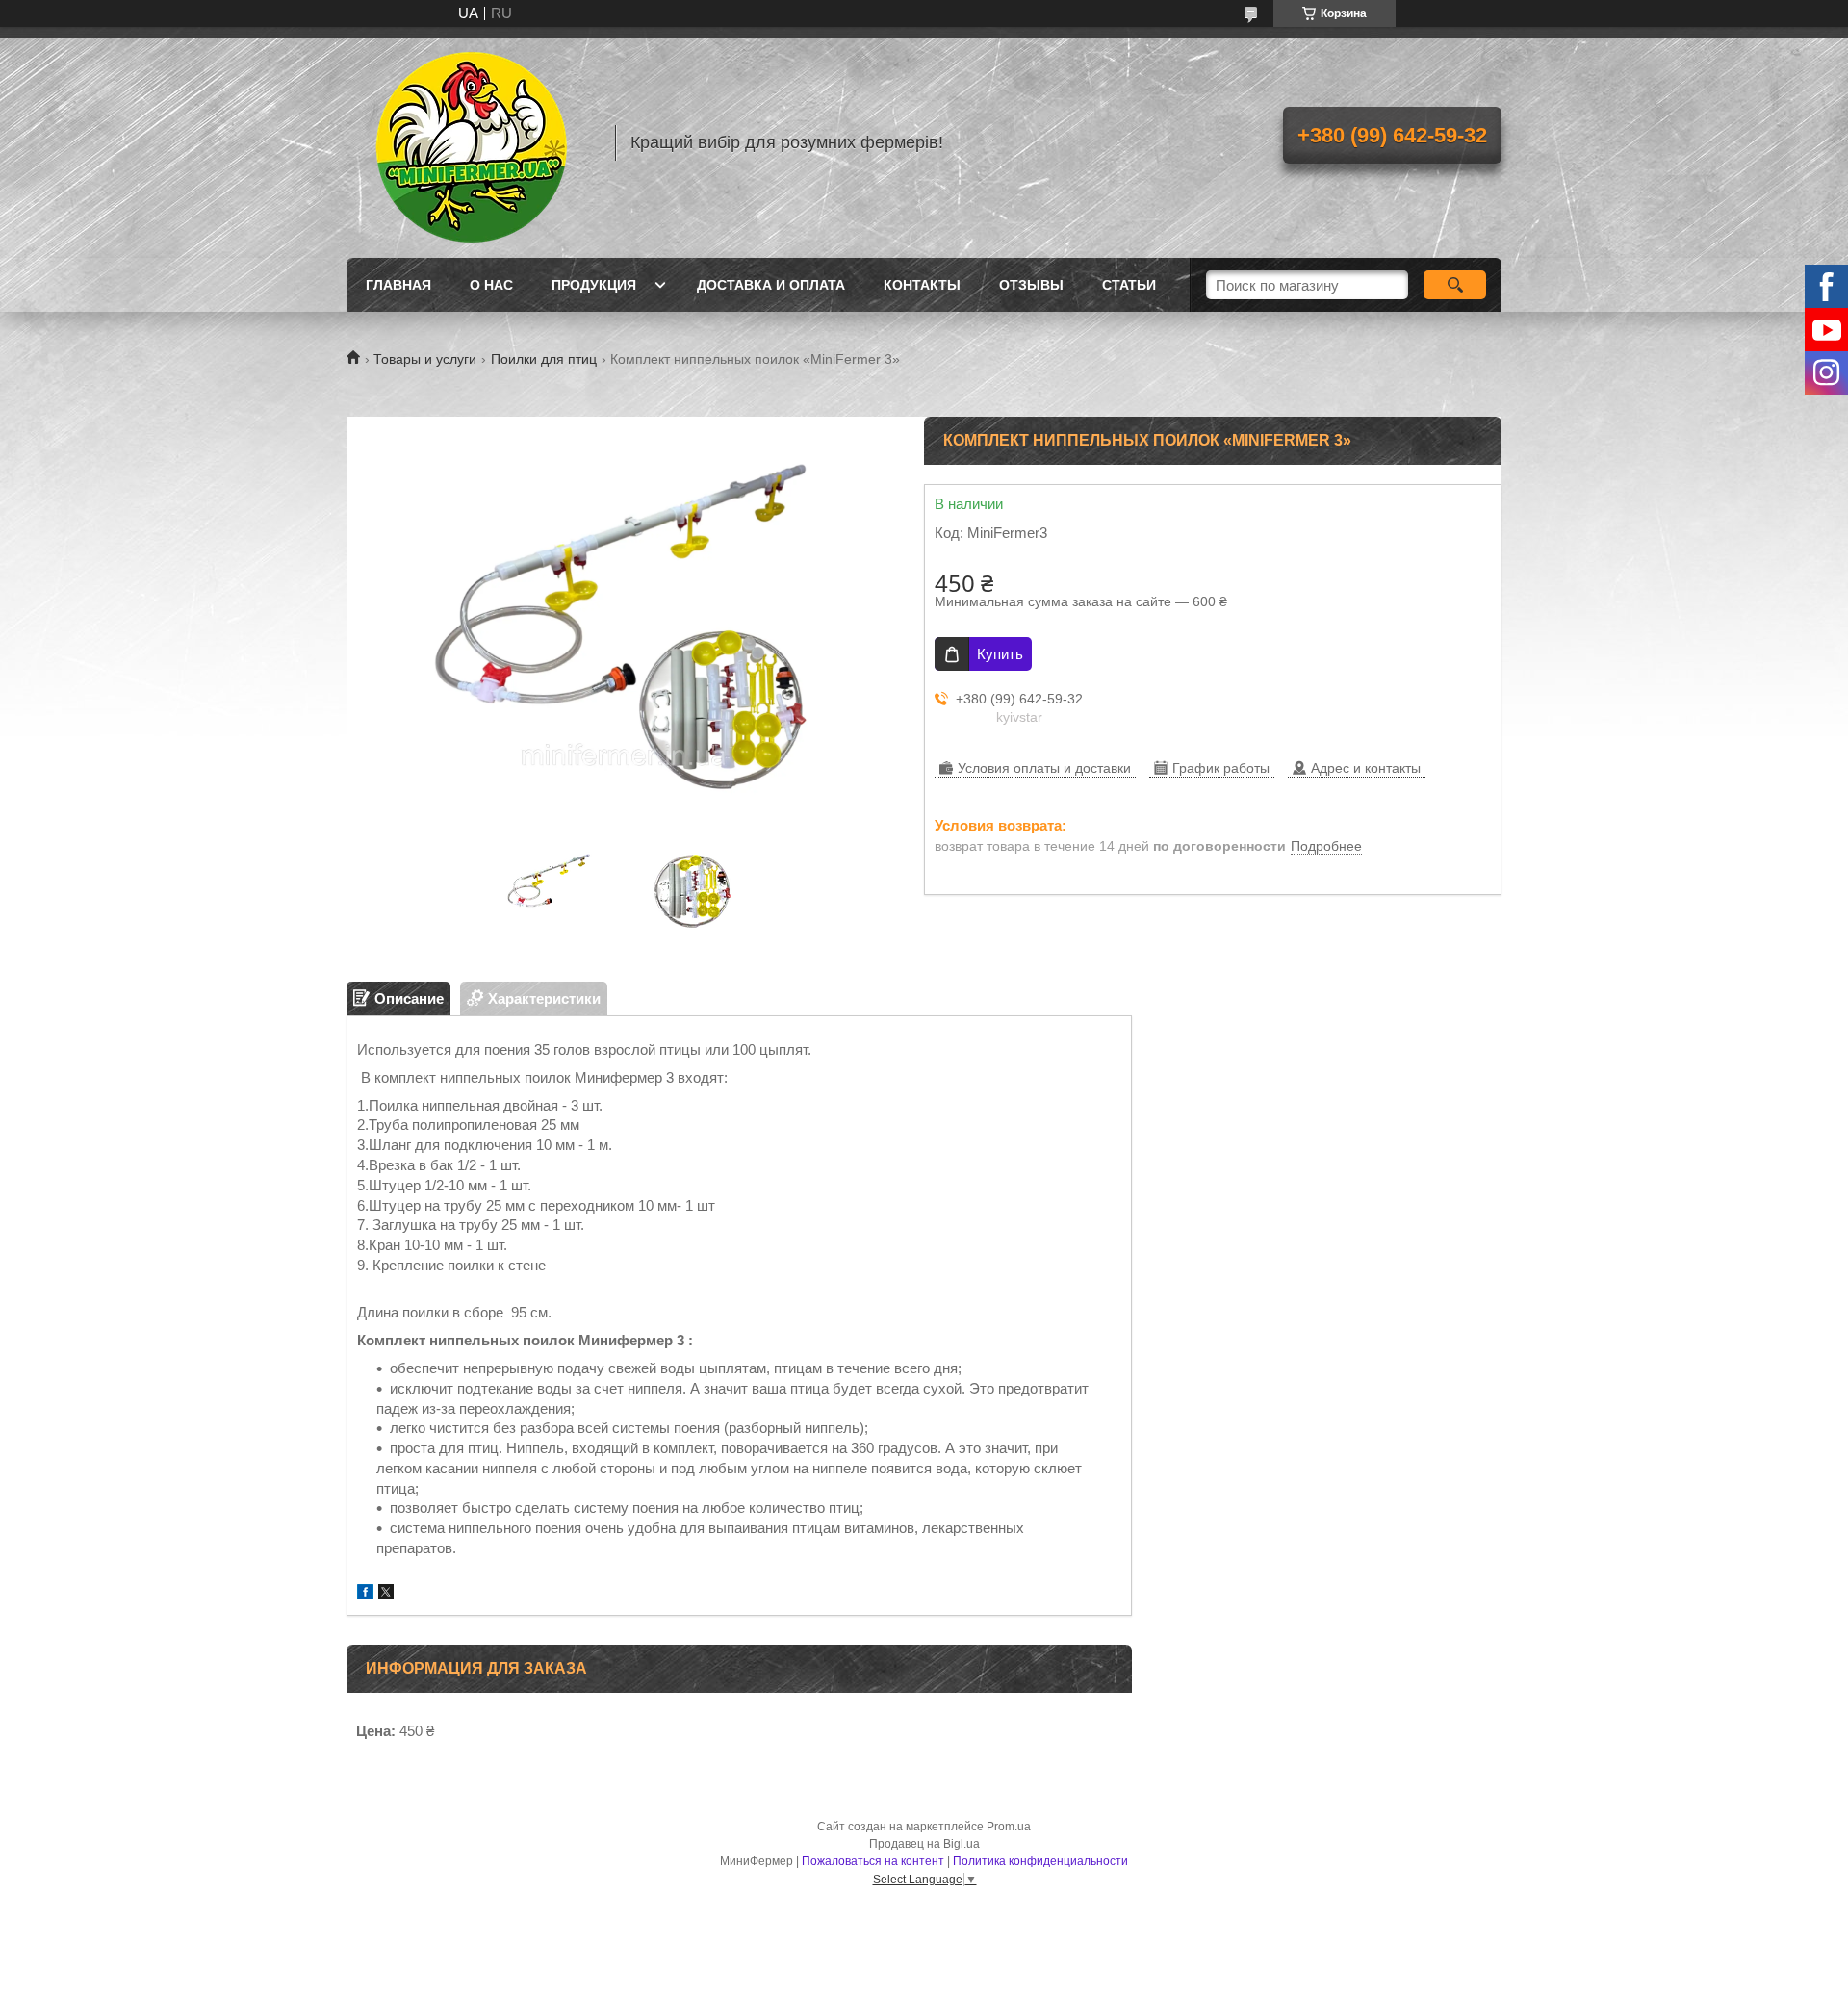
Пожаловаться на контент (873, 1861)
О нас (491, 285)
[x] (386, 1594)
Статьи (1129, 285)
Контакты (922, 285)
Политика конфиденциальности (1040, 1861)
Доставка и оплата (771, 285)
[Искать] (1455, 285)
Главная (398, 285)
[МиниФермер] (472, 142)
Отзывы (1031, 285)
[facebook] (365, 1594)
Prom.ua (1009, 1827)
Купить (1000, 654)
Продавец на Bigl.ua (924, 1844)
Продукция (594, 285)
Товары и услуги (425, 359)
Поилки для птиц (544, 359)
